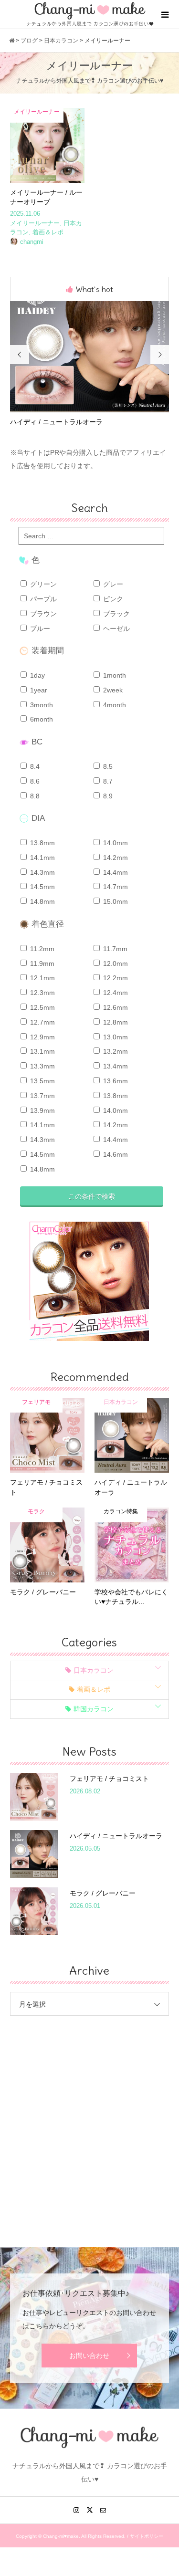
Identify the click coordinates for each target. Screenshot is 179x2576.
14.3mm (42, 872)
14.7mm (115, 887)
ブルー (39, 628)
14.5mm (42, 887)
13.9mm (42, 1110)
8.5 (107, 766)
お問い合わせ (89, 2356)
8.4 (34, 766)
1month (114, 675)
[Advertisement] (89, 2124)
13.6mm (115, 1081)
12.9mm (42, 1037)
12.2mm (115, 978)
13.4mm (115, 1066)
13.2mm (115, 1051)
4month (114, 705)
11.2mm (41, 949)
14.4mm (115, 872)
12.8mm (115, 1022)
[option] (90, 364)
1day (37, 675)
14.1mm (42, 858)
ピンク (112, 599)
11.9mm (41, 963)
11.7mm (114, 949)
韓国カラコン (94, 1709)
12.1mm (42, 978)
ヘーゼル (116, 628)
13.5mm (42, 1081)
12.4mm (115, 993)
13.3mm (42, 1066)
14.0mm (115, 843)
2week (112, 690)
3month (41, 705)
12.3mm (42, 993)
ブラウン (42, 614)
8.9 (107, 796)
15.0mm (115, 901)
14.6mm (115, 1154)
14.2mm (115, 858)
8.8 (34, 796)
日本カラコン (94, 1670)
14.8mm (42, 901)
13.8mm (42, 843)
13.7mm (42, 1096)
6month (41, 719)
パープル (42, 599)
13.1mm (42, 1051)
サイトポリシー (147, 2536)
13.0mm (115, 1037)
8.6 (34, 781)
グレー (112, 584)
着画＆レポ (94, 1689)
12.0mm (115, 963)
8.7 (107, 781)
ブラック (116, 614)
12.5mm (42, 1007)
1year (38, 690)
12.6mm (115, 1007)
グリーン (42, 584)
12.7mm (42, 1022)
